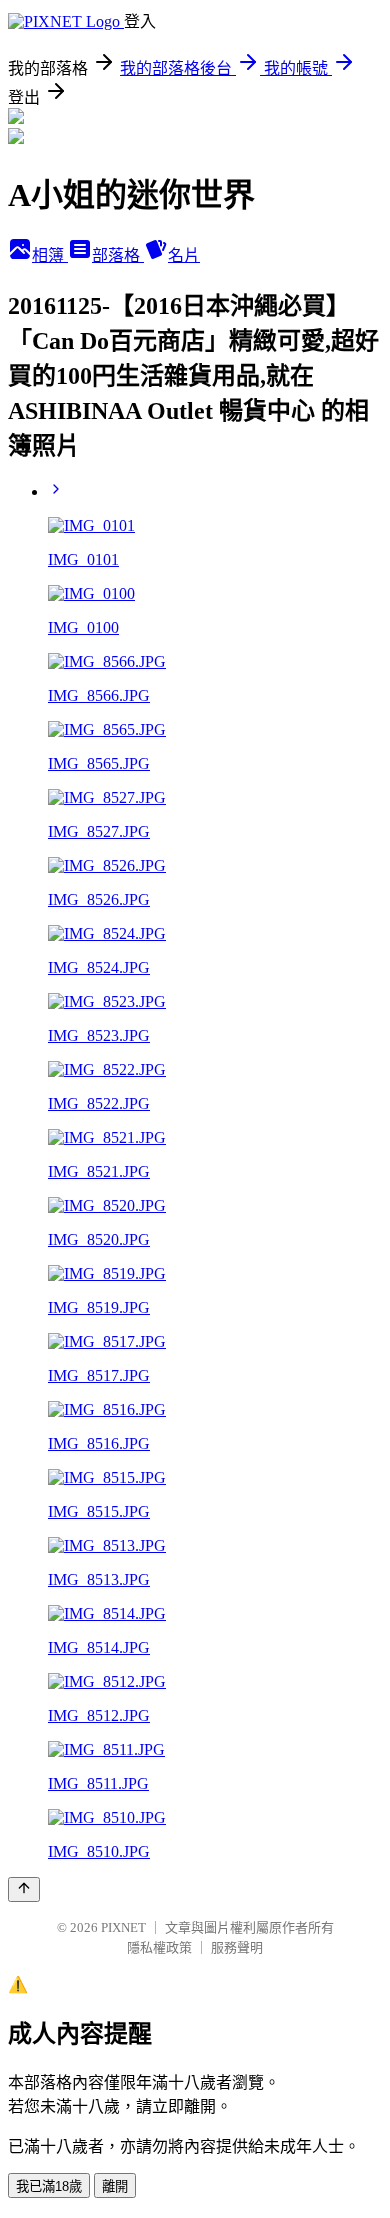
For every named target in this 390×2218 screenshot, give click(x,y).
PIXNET (123, 1927)
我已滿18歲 (49, 2186)
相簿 (50, 255)
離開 (115, 2186)
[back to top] (24, 1889)
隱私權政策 (159, 1947)
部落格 (118, 255)
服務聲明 (237, 1947)
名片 (184, 255)
